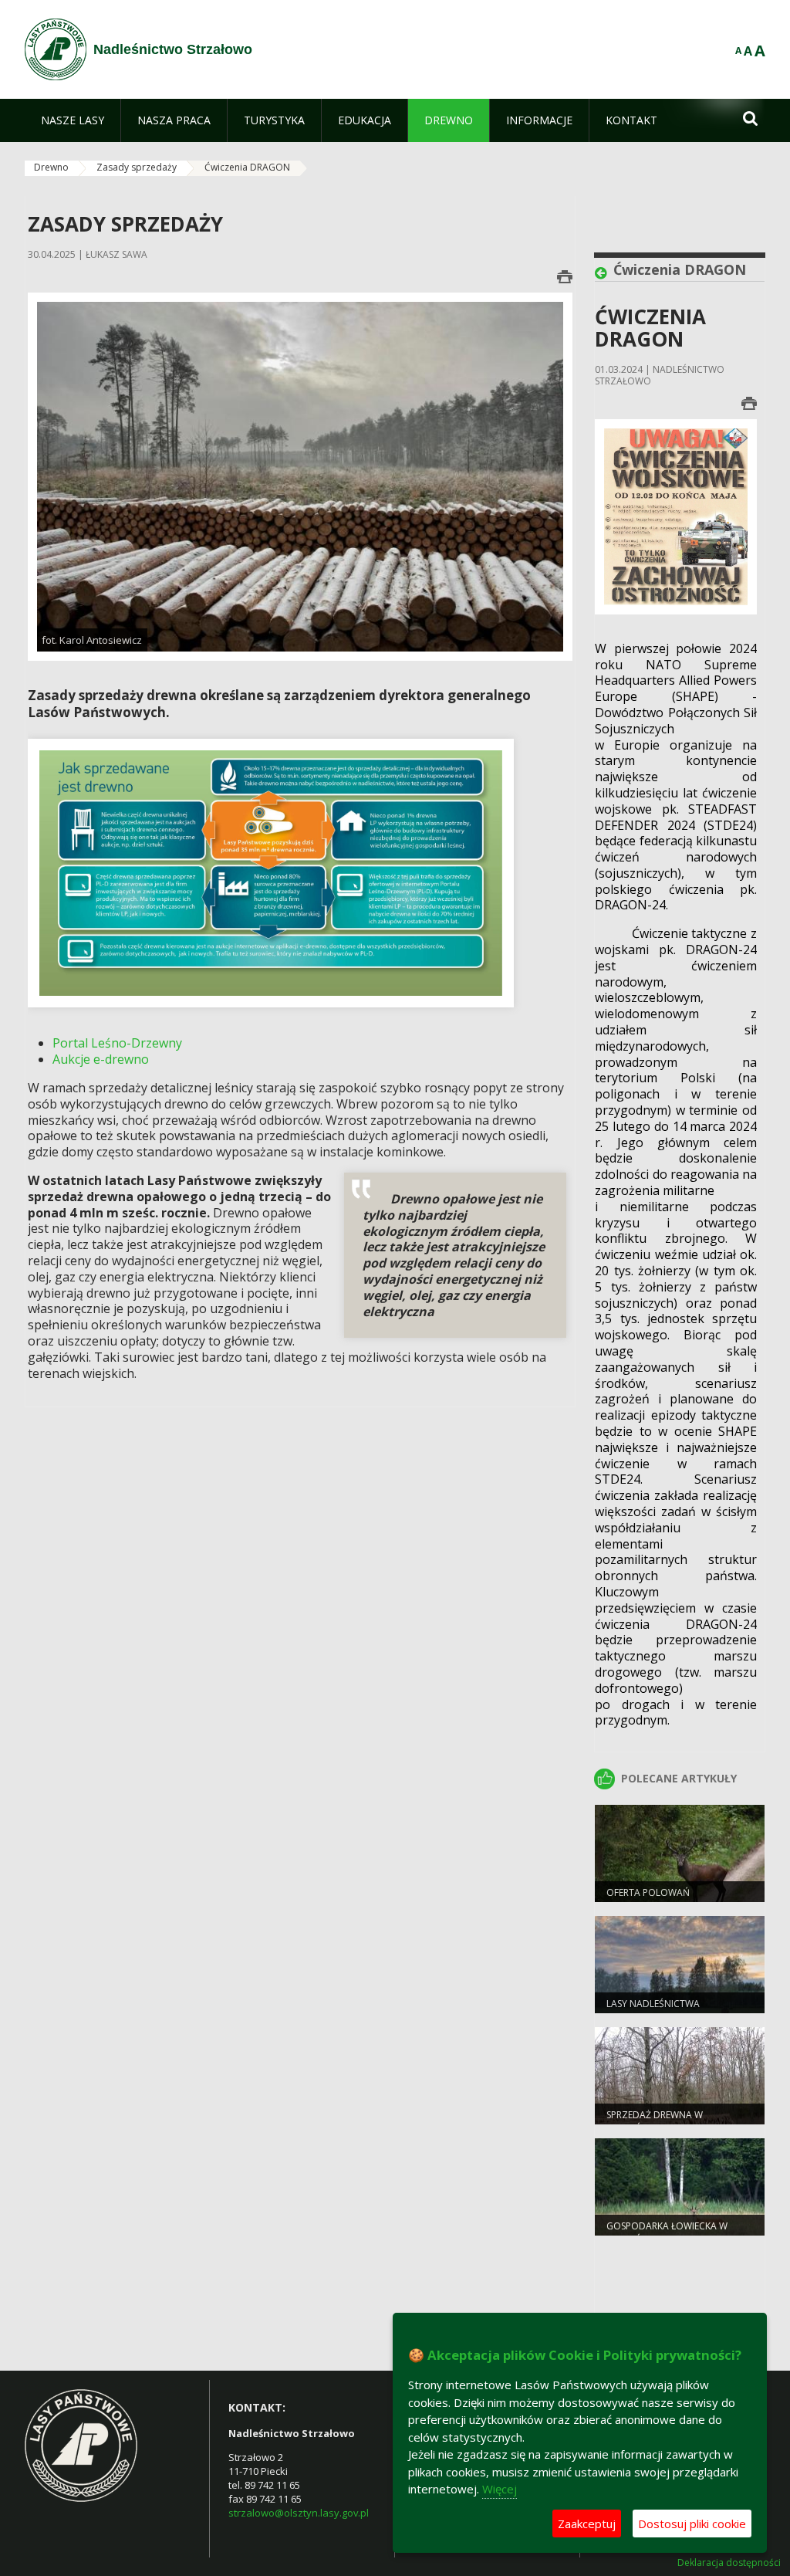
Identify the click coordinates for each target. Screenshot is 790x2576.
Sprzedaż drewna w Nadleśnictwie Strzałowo (671, 2121)
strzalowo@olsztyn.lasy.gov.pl (299, 2513)
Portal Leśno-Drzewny (117, 1043)
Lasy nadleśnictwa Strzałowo (653, 2010)
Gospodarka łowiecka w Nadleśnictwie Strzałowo (671, 2232)
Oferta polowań (648, 1892)
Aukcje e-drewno (101, 1059)
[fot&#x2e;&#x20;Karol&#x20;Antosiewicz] (300, 476)
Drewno (51, 167)
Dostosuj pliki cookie (692, 2524)
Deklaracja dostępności (729, 2563)
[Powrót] (604, 273)
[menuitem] (73, 120)
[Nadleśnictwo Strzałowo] (56, 49)
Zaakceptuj (587, 2524)
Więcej (500, 2489)
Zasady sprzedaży (137, 167)
